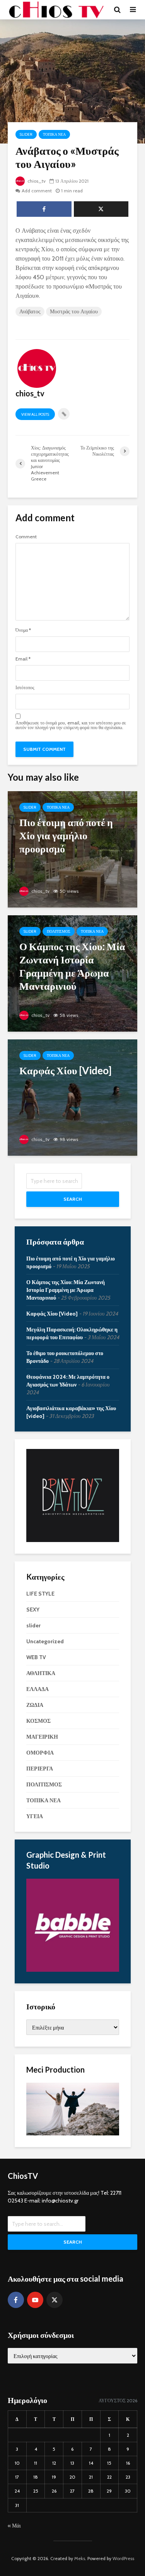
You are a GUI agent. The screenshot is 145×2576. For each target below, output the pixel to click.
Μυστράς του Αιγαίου (74, 311)
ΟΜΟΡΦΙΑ (40, 1753)
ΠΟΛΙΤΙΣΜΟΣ (59, 931)
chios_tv (36, 181)
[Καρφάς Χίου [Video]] (72, 1097)
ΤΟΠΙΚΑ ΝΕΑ (54, 134)
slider (26, 134)
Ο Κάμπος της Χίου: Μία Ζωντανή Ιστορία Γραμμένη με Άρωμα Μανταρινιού (66, 1290)
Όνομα (23, 630)
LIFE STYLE (40, 1594)
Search (73, 1199)
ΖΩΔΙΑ (35, 1705)
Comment (26, 537)
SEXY (33, 1610)
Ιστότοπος (25, 688)
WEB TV (36, 1657)
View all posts (35, 414)
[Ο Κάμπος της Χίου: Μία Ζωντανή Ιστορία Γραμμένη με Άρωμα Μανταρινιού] (72, 973)
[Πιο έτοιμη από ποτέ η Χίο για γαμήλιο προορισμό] (72, 849)
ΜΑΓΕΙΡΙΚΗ (42, 1737)
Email (23, 659)
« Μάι (14, 2526)
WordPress (123, 2558)
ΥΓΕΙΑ (35, 1816)
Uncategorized (45, 1641)
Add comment (37, 191)
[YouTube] (35, 2300)
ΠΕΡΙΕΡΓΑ (40, 1769)
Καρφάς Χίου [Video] (52, 1314)
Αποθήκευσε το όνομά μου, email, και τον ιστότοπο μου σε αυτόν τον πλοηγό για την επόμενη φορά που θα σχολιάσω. (71, 725)
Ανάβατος (30, 311)
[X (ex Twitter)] (55, 2300)
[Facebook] (16, 2300)
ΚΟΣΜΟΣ (38, 1721)
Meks (80, 2558)
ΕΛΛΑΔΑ (38, 1689)
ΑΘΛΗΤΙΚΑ (41, 1673)
